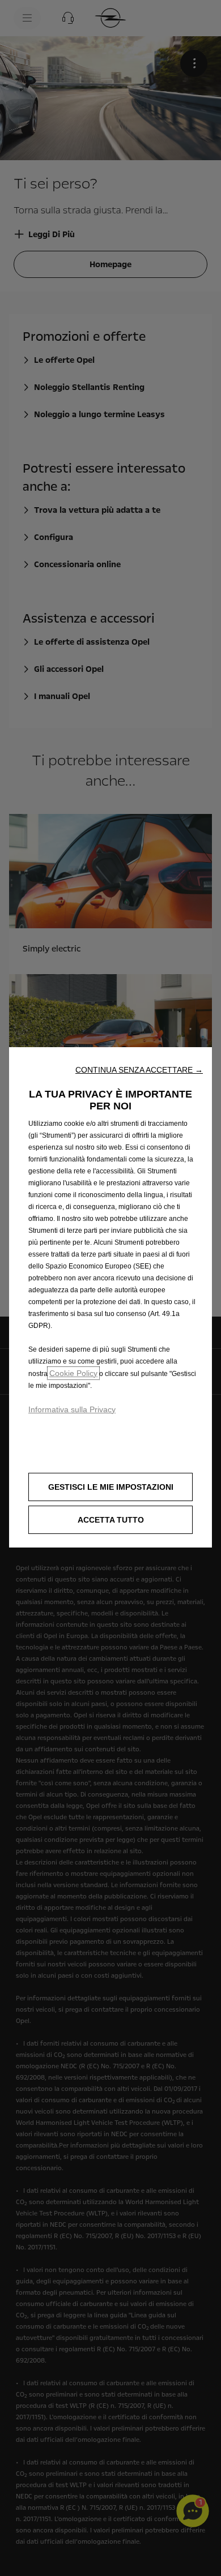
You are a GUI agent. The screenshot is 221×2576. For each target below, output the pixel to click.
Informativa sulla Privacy (72, 1409)
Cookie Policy (73, 1373)
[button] (139, 1070)
